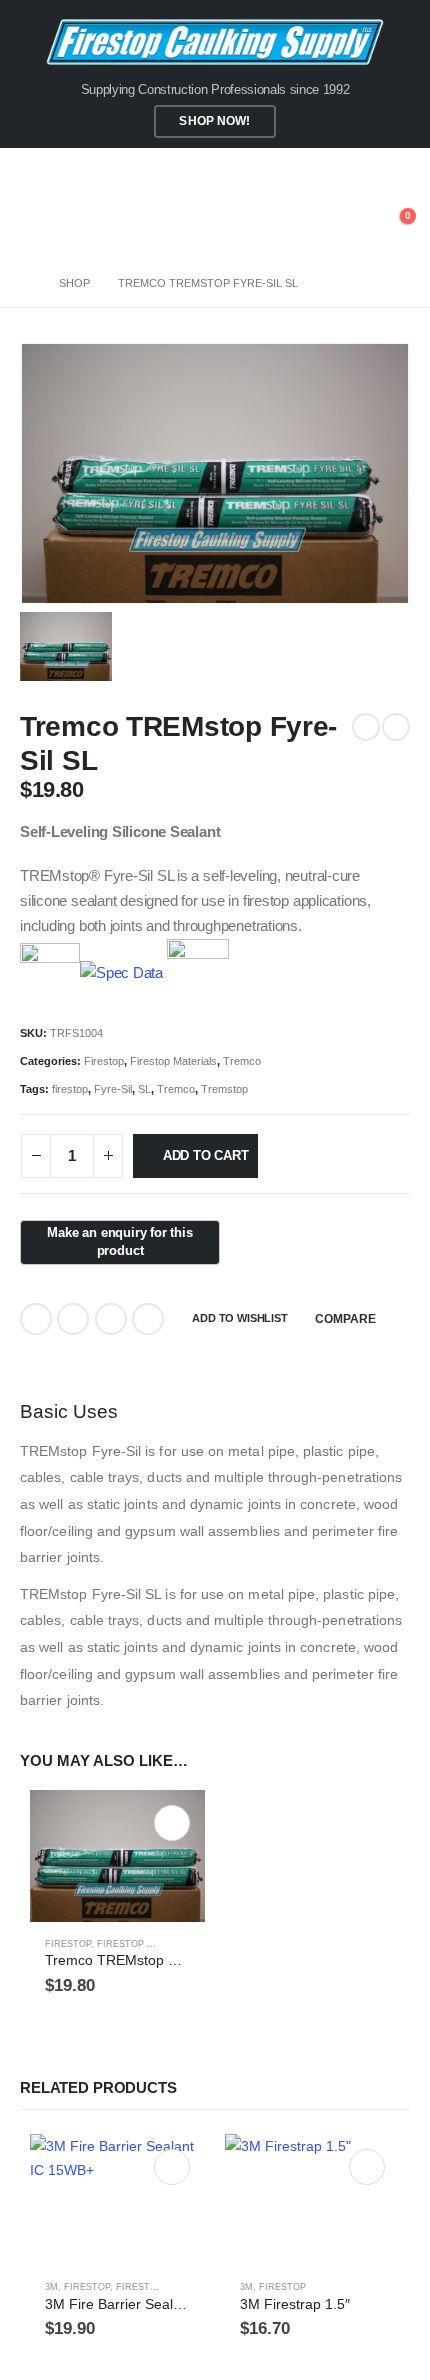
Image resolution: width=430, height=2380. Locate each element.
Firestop (104, 1061)
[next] (396, 727)
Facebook (36, 1319)
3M (51, 2287)
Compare (345, 1319)
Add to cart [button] (172, 1823)
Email (148, 1319)
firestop (70, 1089)
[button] (35, 226)
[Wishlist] (349, 226)
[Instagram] (395, 171)
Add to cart (206, 1155)
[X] (362, 171)
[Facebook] (328, 171)
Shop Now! (214, 121)
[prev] (366, 727)
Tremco (242, 1061)
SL (144, 1089)
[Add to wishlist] (181, 1945)
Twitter (73, 1319)
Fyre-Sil (113, 1089)
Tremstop (224, 1089)
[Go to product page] (117, 1855)
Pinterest (111, 1319)
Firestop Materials (173, 1061)
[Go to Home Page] (25, 283)
